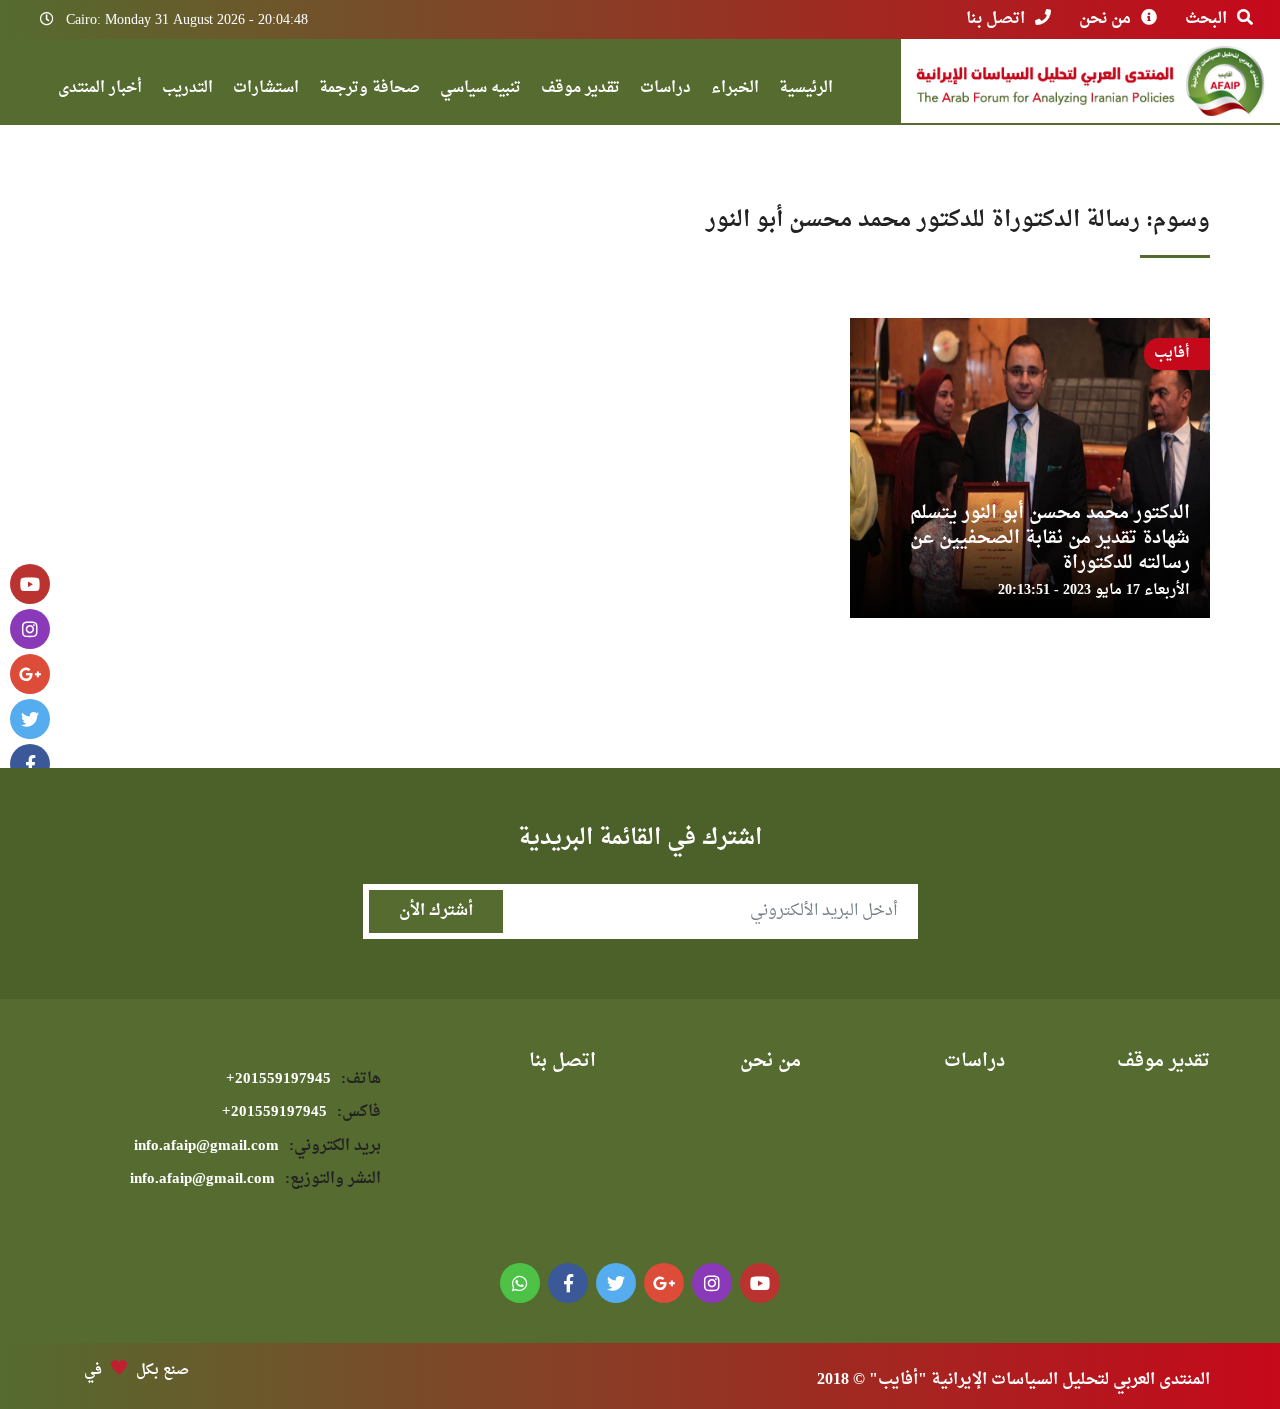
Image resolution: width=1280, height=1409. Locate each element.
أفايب (1172, 353)
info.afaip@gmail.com (257, 1146)
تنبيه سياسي (480, 90)
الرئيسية (806, 90)
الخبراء (735, 90)
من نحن (1105, 19)
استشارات (266, 90)
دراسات (665, 90)
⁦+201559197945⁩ (303, 1079)
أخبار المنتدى (100, 90)
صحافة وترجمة (369, 90)
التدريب (187, 90)
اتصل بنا (995, 19)
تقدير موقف (580, 90)
